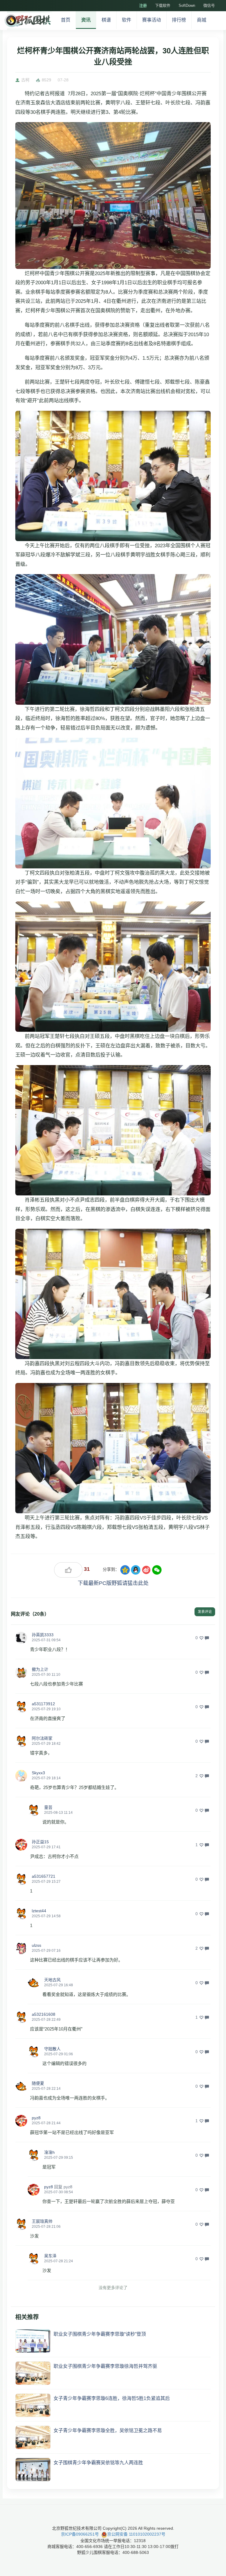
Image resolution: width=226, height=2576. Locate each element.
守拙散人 (52, 2049)
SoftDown (187, 5)
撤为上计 (40, 1669)
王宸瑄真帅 (42, 2221)
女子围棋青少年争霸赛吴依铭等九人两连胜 (98, 2463)
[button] (21, 1638)
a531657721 (44, 1876)
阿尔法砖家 (42, 1738)
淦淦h (49, 2152)
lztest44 (39, 1911)
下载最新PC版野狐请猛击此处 (113, 1583)
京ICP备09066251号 (80, 2534)
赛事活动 (152, 20)
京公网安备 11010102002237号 (136, 2534)
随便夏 (38, 2083)
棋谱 (106, 20)
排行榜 (179, 20)
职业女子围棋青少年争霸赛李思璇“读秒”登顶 (100, 2334)
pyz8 (36, 2118)
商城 (202, 20)
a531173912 (43, 1704)
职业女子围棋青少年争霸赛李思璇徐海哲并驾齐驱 (105, 2366)
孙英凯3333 (43, 1635)
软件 (127, 20)
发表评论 (205, 1612)
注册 (143, 5)
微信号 (209, 5)
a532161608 (44, 2014)
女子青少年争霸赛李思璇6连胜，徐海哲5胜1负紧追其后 (112, 2398)
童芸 (48, 1807)
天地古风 (52, 1980)
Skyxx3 (38, 1773)
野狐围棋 (27, 21)
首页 (66, 20)
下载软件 (163, 5)
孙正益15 (40, 1842)
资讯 (86, 20)
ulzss (36, 1945)
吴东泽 (50, 2256)
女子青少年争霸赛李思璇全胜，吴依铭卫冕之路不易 (108, 2430)
